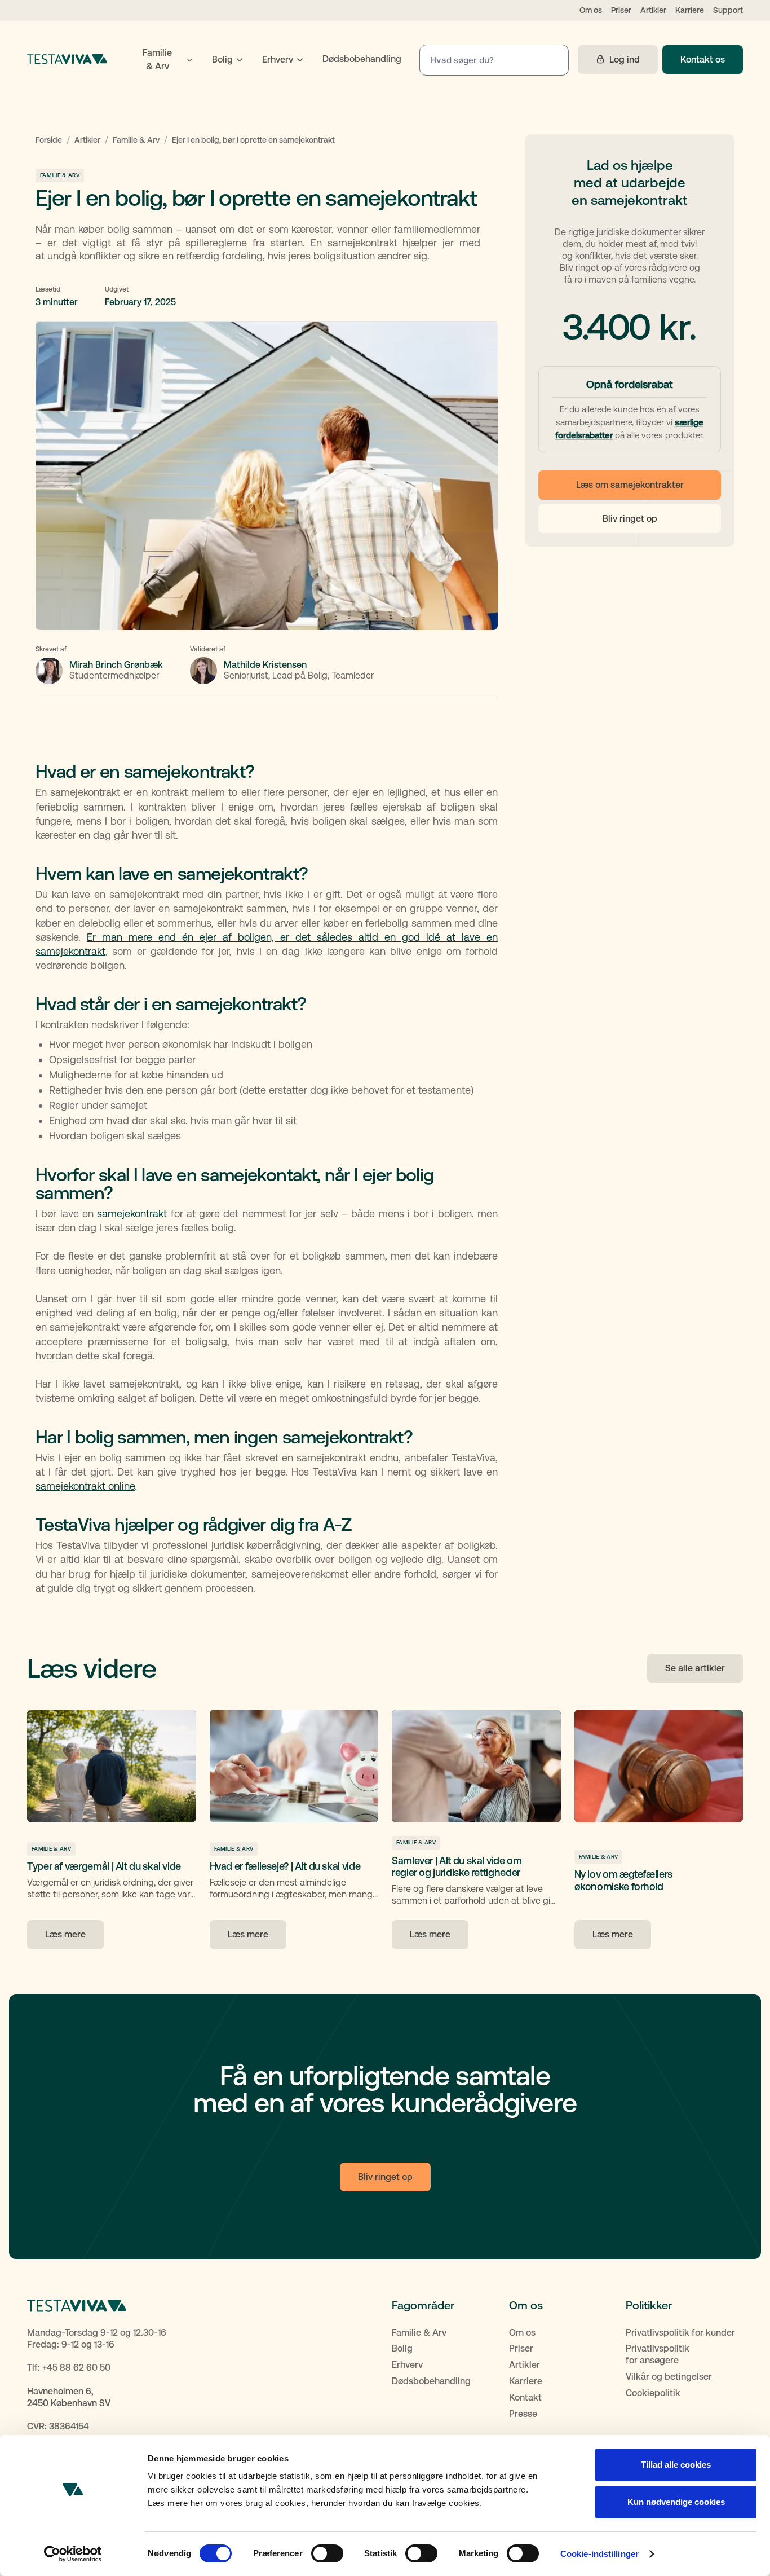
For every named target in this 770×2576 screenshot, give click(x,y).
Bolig (402, 2348)
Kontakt (525, 2397)
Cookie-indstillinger (599, 2554)
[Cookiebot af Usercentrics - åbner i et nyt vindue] (73, 2554)
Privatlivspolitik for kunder (680, 2333)
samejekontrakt (132, 1214)
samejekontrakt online (85, 1486)
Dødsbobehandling (431, 2381)
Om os (591, 10)
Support (728, 10)
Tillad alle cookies (676, 2465)
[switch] (327, 2553)
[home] (67, 59)
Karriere (690, 10)
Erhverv (407, 2365)
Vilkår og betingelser (669, 2377)
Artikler (653, 10)
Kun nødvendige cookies (676, 2502)
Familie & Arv (136, 140)
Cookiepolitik (653, 2393)
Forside (49, 140)
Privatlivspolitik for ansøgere (658, 2354)
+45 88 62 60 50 (76, 2368)
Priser (621, 10)
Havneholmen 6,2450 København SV (69, 2397)
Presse (523, 2414)
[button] (163, 60)
